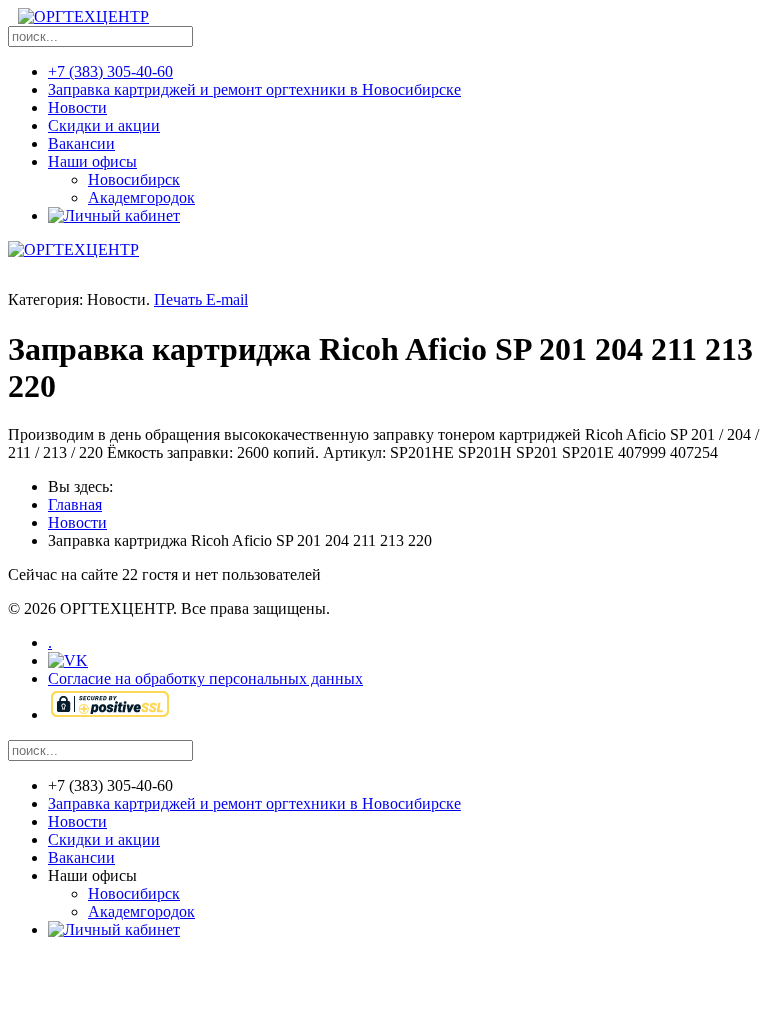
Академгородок (141, 197)
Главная (75, 504)
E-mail (227, 299)
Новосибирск (134, 179)
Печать (180, 299)
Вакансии (81, 143)
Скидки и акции (104, 125)
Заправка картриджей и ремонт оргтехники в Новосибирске (254, 89)
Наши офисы (92, 161)
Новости (77, 107)
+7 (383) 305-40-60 (110, 71)
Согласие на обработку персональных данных (205, 678)
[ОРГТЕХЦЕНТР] (83, 21)
